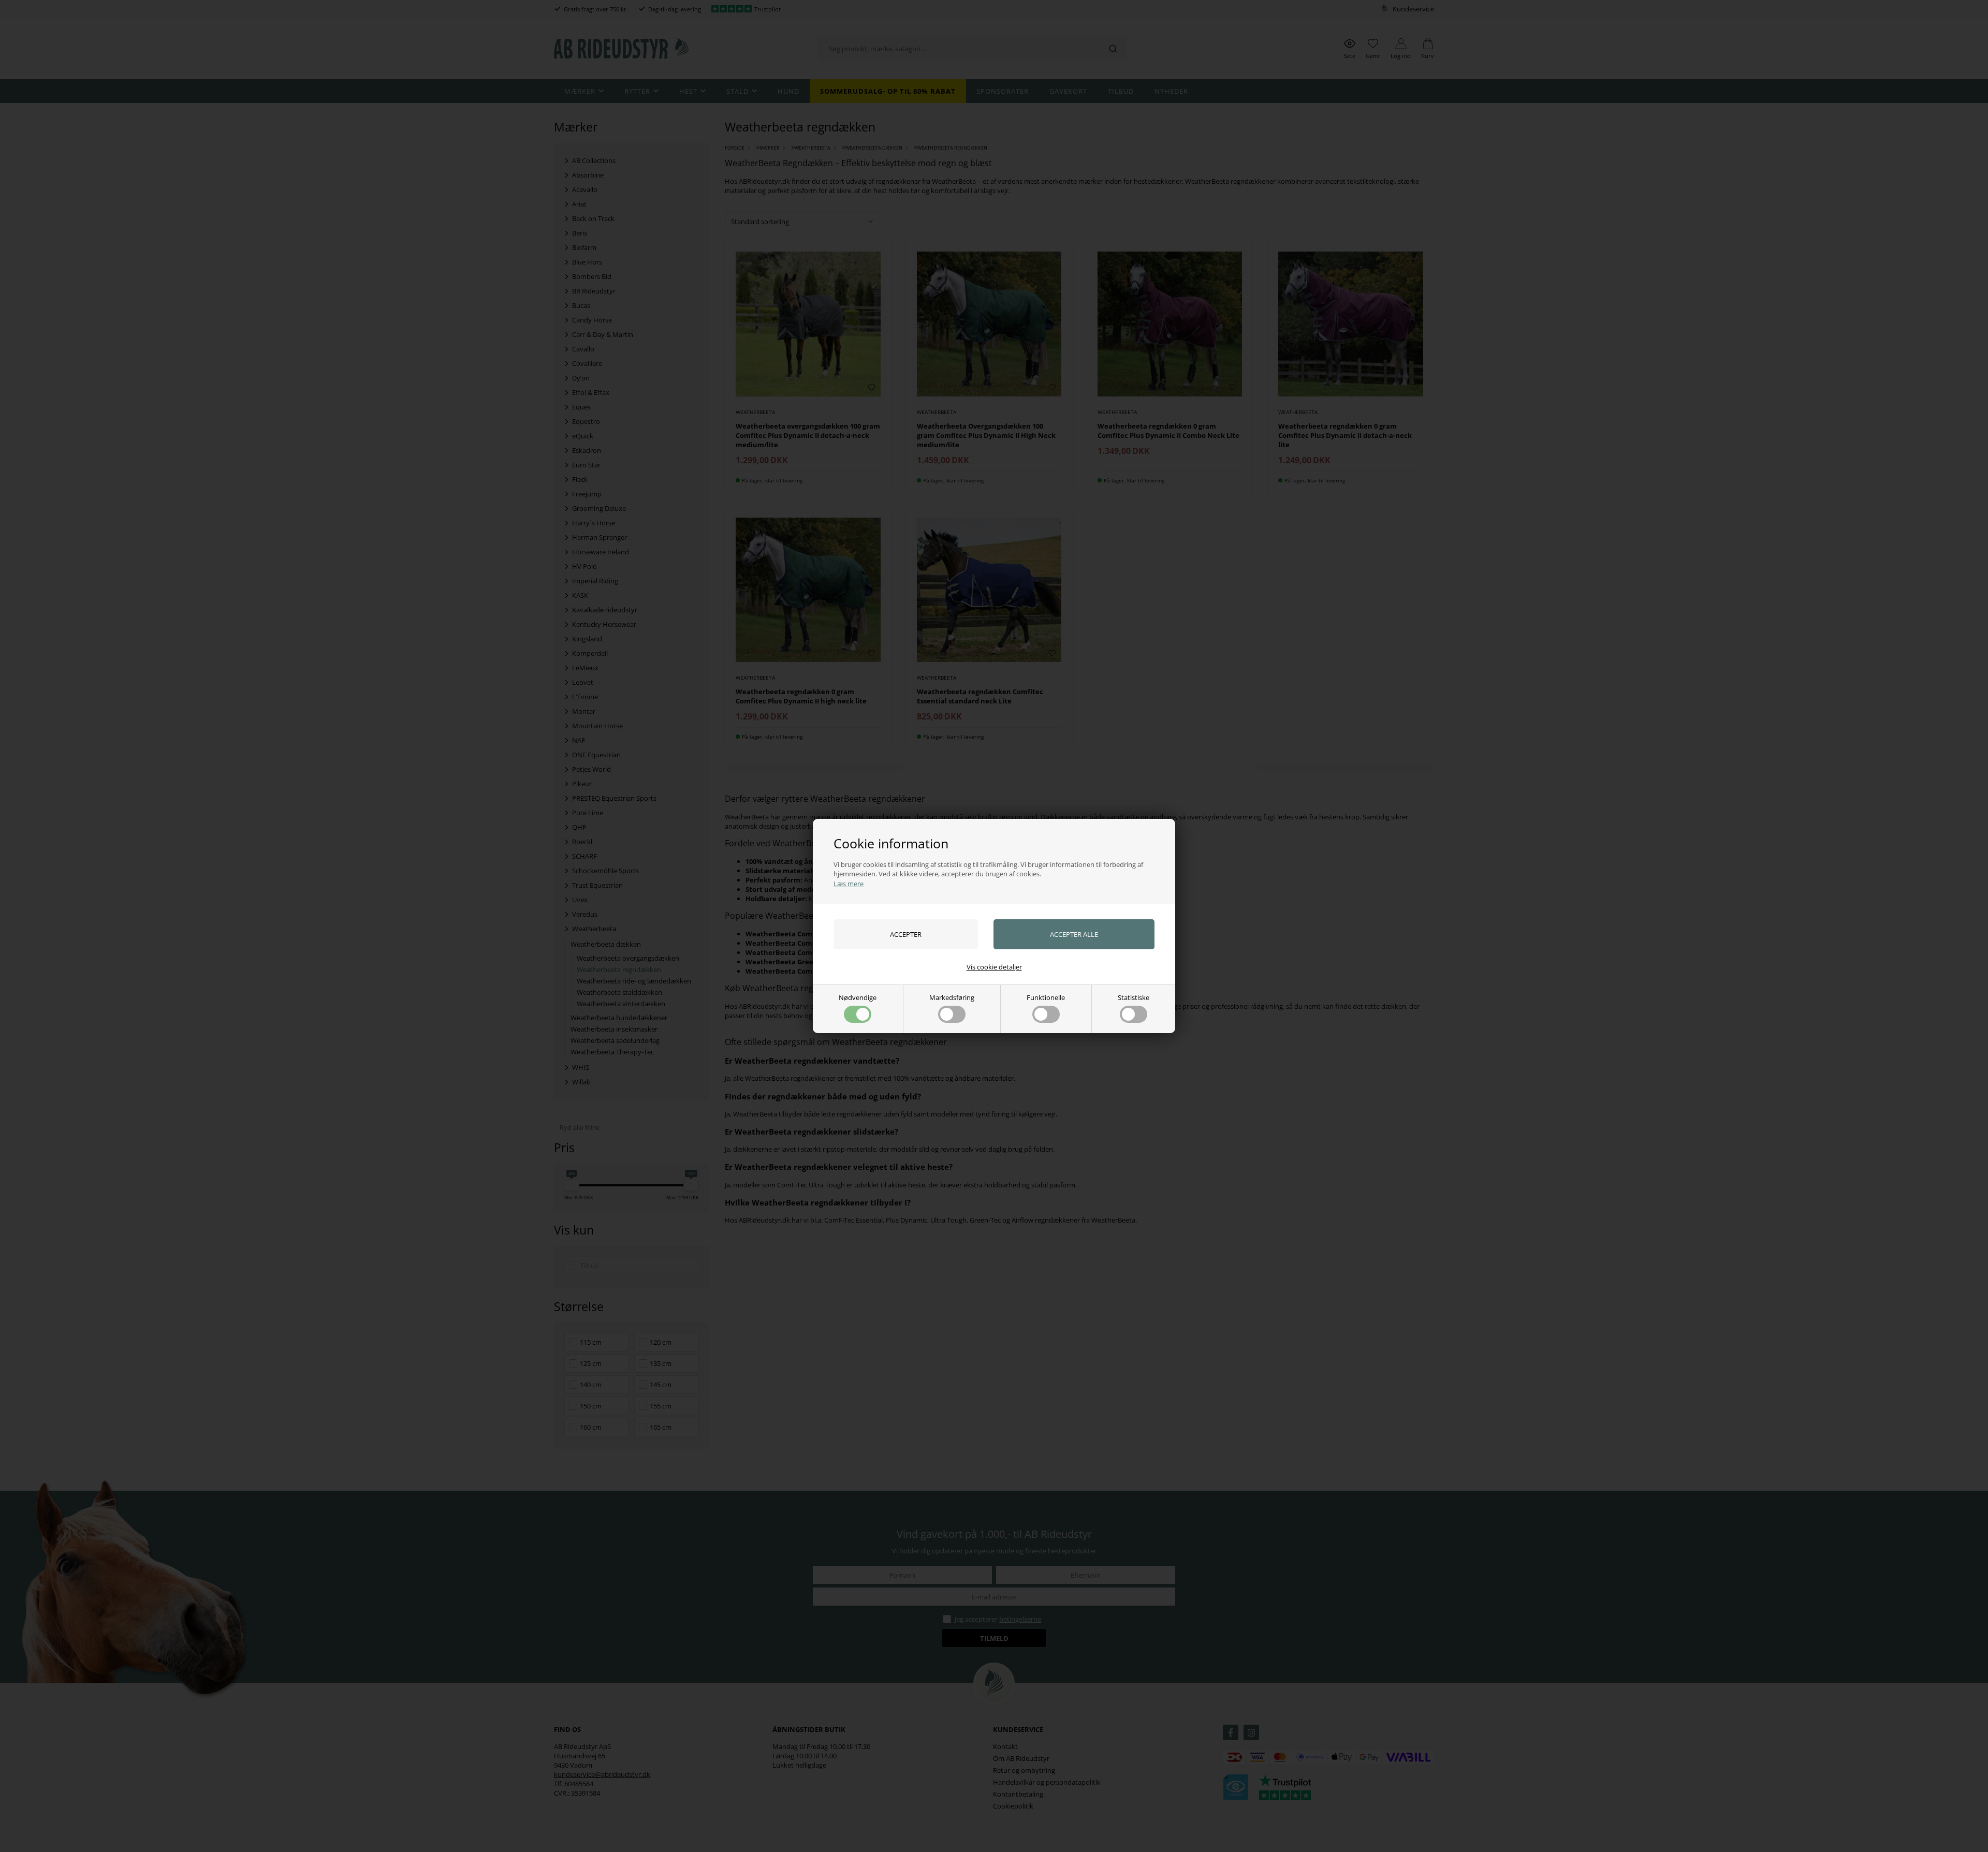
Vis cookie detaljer (994, 967)
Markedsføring (952, 997)
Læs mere (849, 884)
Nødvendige (858, 997)
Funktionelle (1046, 997)
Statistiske (1134, 997)
